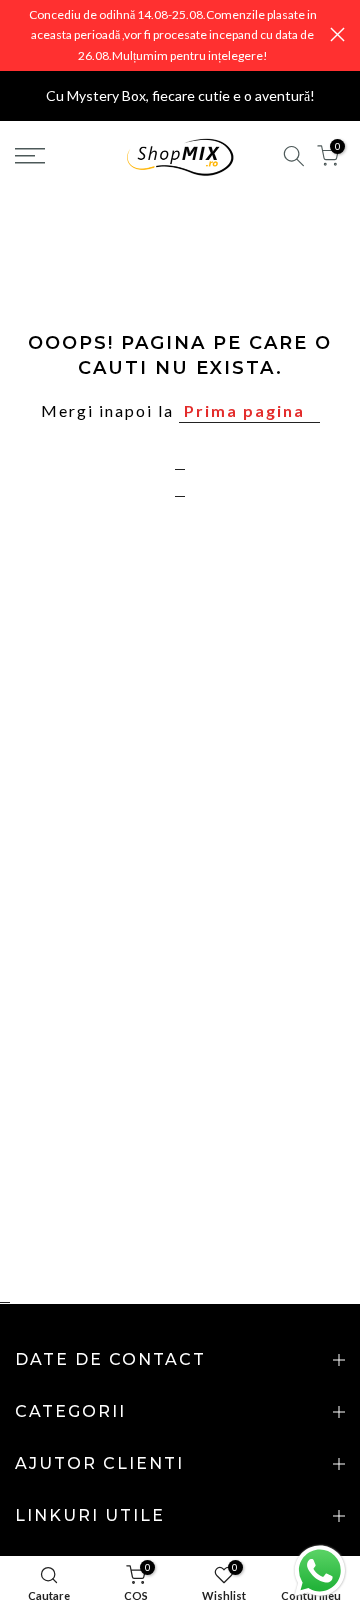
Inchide (337, 34)
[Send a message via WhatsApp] (320, 1571)
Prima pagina (244, 410)
